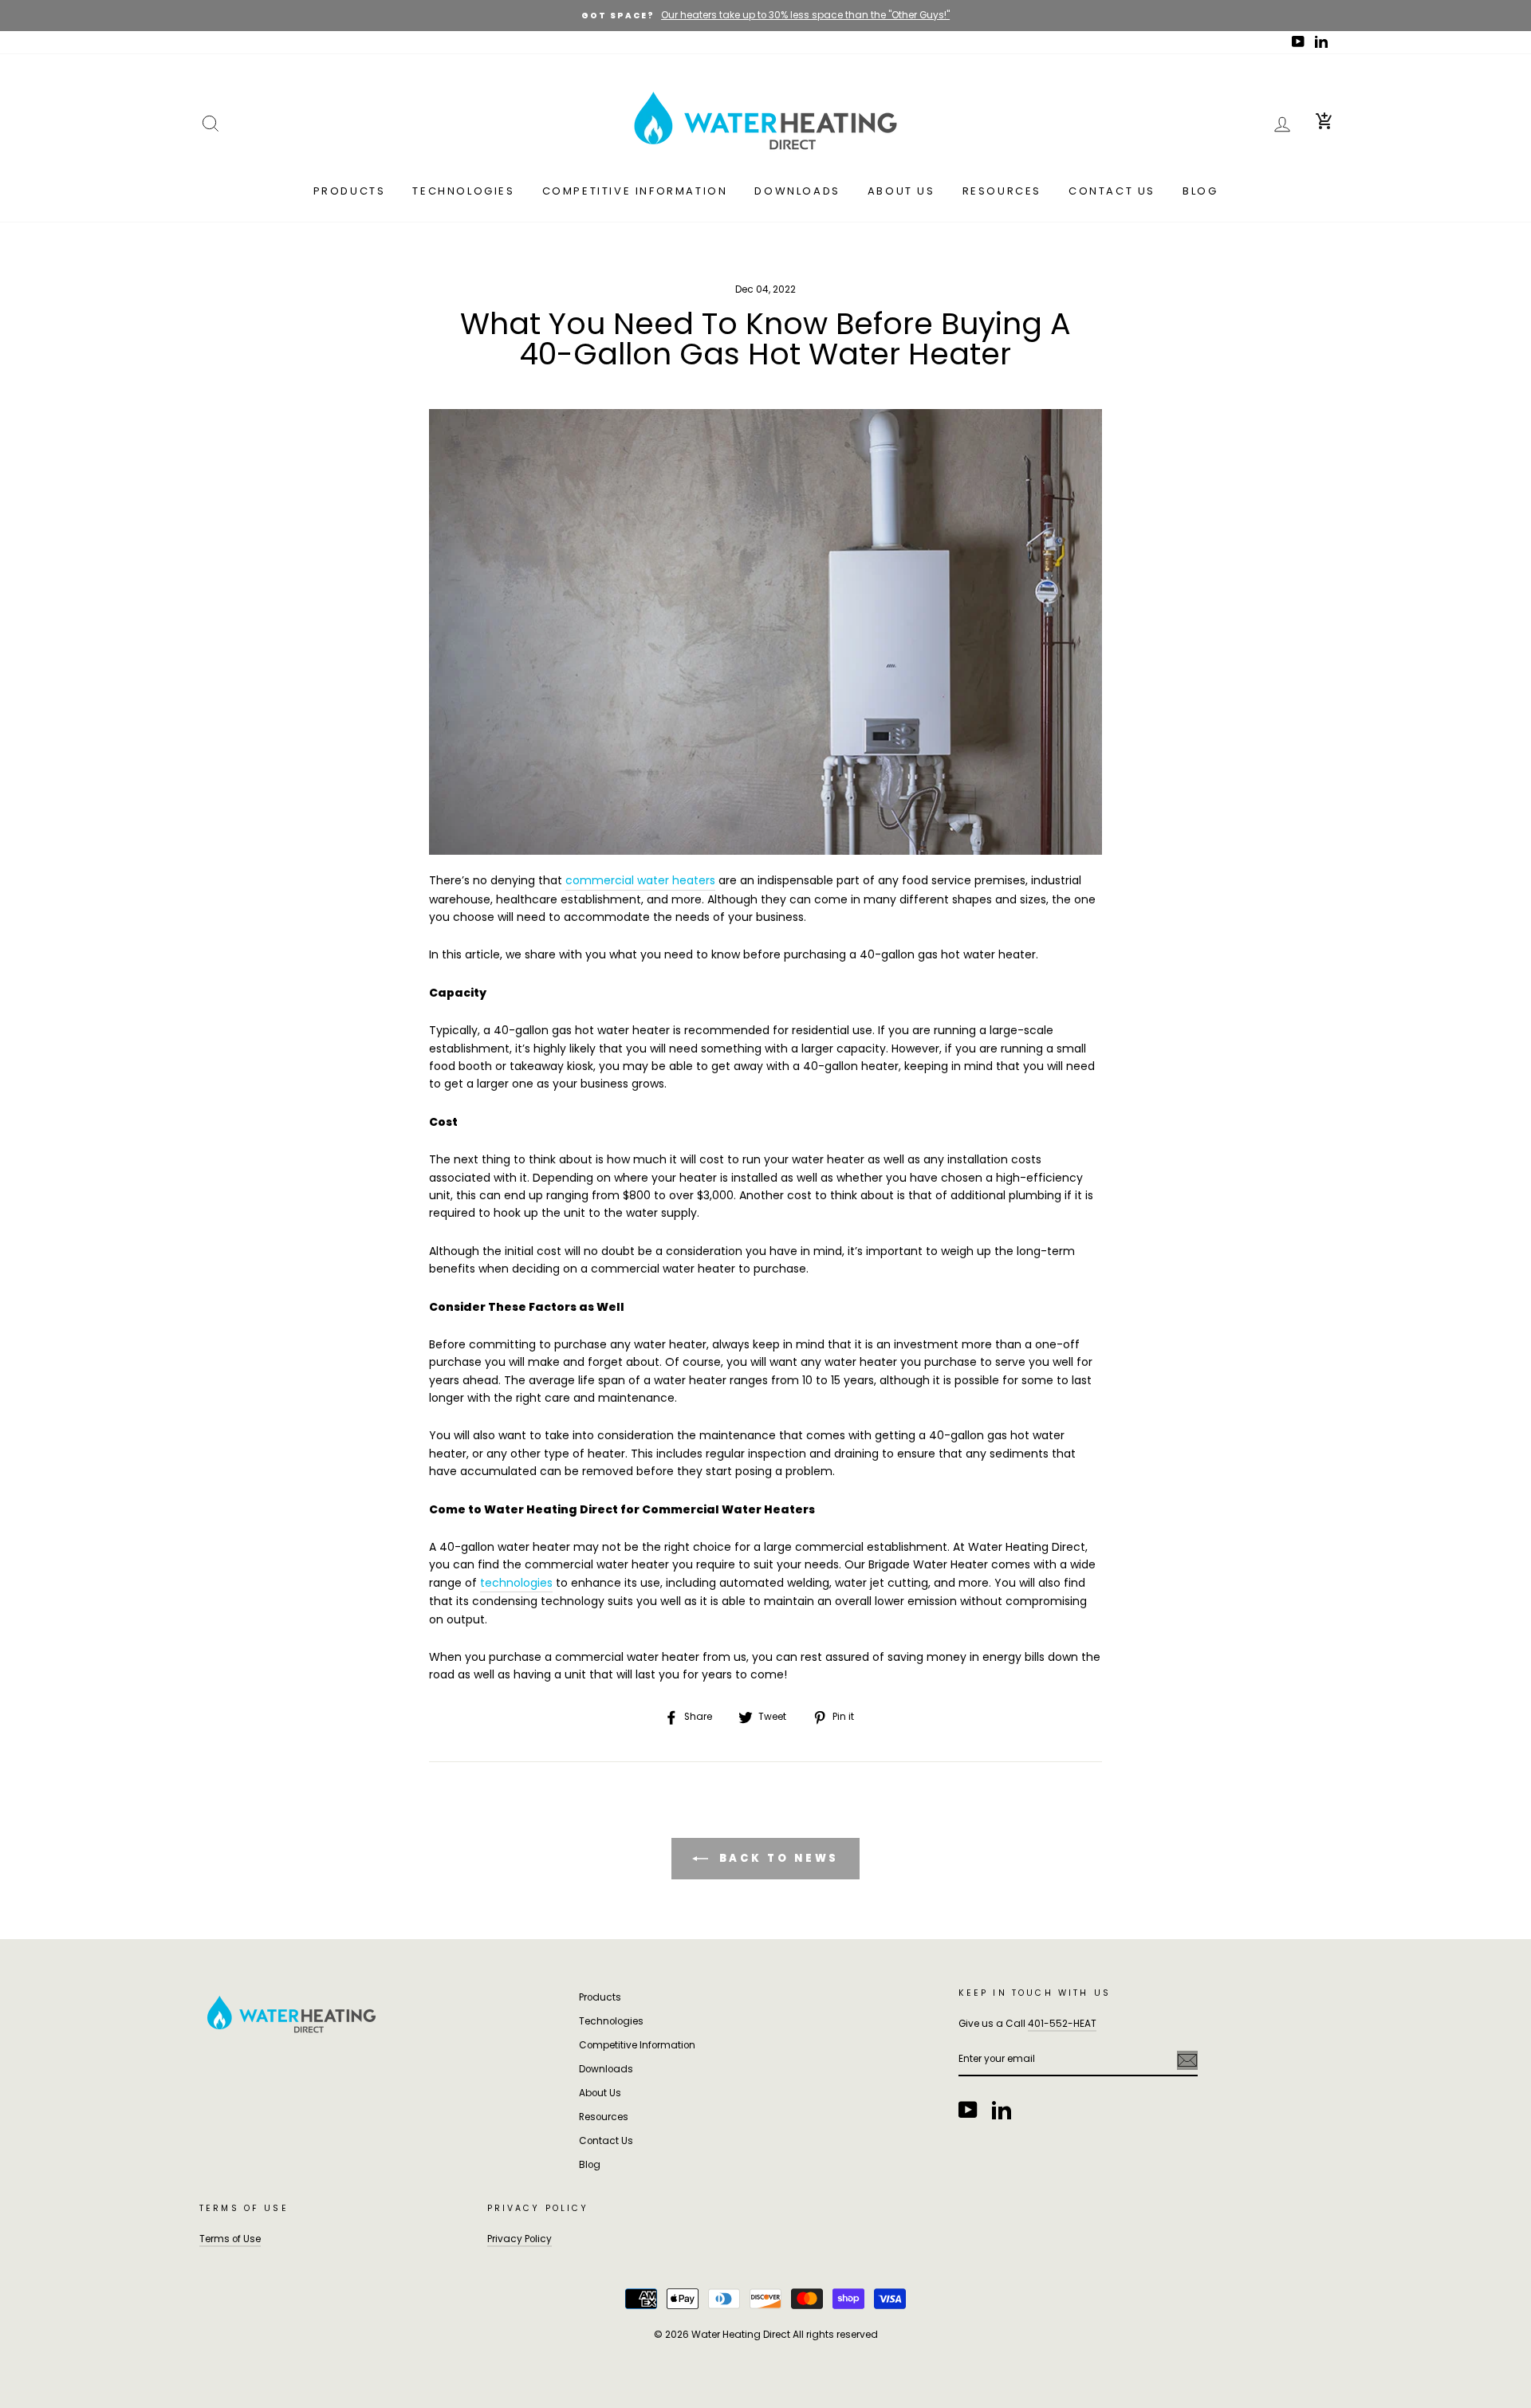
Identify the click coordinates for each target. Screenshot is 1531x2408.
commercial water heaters (640, 880)
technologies (516, 1583)
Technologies (463, 191)
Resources (1002, 191)
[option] (765, 16)
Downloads (797, 191)
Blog (1200, 191)
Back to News (777, 1858)
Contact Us (1112, 191)
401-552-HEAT (1062, 2024)
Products (350, 191)
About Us (901, 191)
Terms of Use (230, 2239)
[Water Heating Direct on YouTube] (968, 2110)
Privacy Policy (520, 2239)
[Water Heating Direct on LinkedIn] (1002, 2110)
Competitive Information (635, 191)
